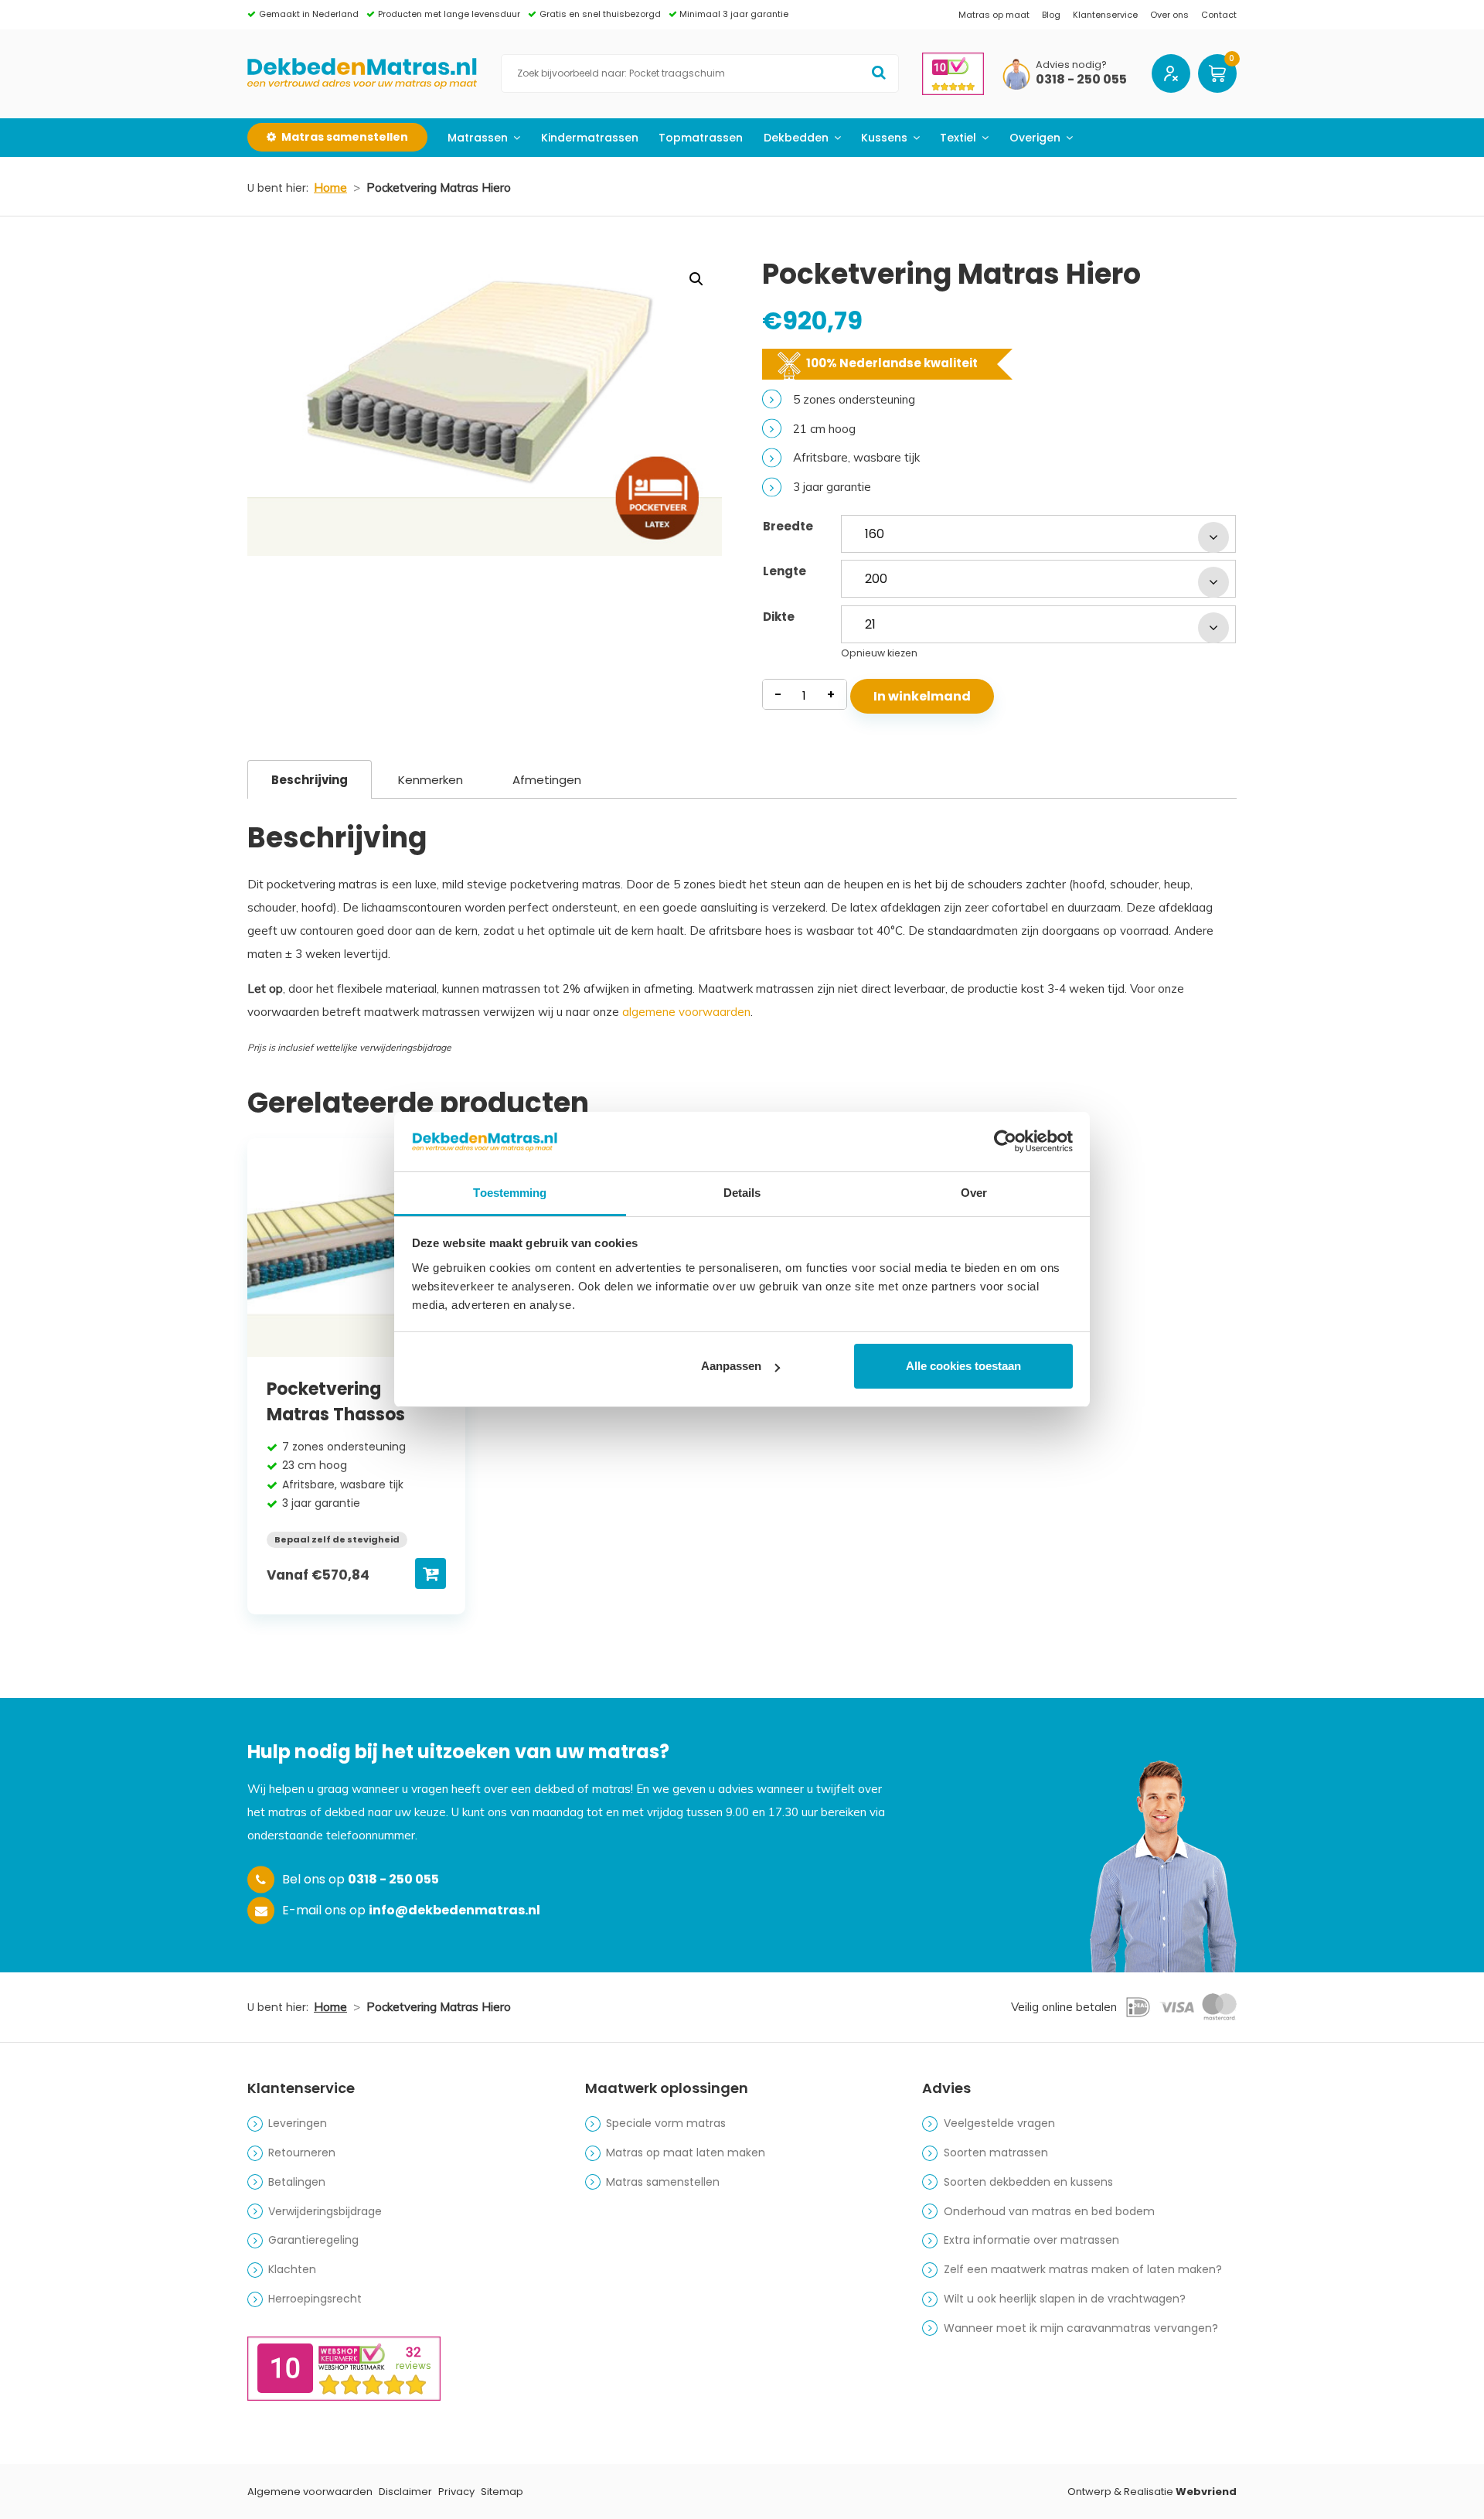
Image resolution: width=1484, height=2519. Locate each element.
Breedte (788, 526)
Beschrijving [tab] (310, 780)
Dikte (779, 617)
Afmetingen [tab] (547, 780)
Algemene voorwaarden (310, 2492)
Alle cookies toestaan (963, 1366)
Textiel (958, 138)
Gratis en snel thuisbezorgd (600, 14)
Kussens (884, 138)
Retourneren (302, 2153)
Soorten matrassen (996, 2153)
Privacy (456, 2492)
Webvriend (1206, 2492)
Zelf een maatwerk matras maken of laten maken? (1083, 2269)
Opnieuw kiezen (879, 653)
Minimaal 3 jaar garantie (734, 14)
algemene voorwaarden (686, 1012)
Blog (1051, 15)
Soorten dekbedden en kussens (1028, 2182)
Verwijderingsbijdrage (325, 2211)
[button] (696, 279)
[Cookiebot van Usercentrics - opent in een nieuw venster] (1005, 1141)
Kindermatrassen (590, 138)
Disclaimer (405, 2492)
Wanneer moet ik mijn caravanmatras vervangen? (1081, 2328)
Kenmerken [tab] (431, 780)
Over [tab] (974, 1193)
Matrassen (478, 138)
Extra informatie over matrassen (1031, 2240)
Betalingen (297, 2182)
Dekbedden (796, 138)
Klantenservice (1105, 15)
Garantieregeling (313, 2240)
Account (1171, 73)
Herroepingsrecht (315, 2299)
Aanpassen (731, 1366)
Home (330, 187)
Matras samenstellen (663, 2182)
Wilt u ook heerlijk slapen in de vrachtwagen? (1065, 2299)
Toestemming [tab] (510, 1193)
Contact (1219, 15)
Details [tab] (742, 1193)
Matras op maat (994, 15)
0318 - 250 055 (1081, 80)
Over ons (1169, 15)
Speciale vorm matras (666, 2123)
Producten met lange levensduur (449, 14)
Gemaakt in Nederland (309, 14)
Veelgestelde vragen (999, 2123)
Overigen (1035, 138)
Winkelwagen (1217, 73)
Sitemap (502, 2492)
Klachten (292, 2269)
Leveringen (298, 2123)
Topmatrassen (701, 138)
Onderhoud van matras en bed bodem (1049, 2211)
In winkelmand (922, 696)
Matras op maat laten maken (686, 2153)
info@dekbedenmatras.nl (454, 1910)
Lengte (785, 571)
